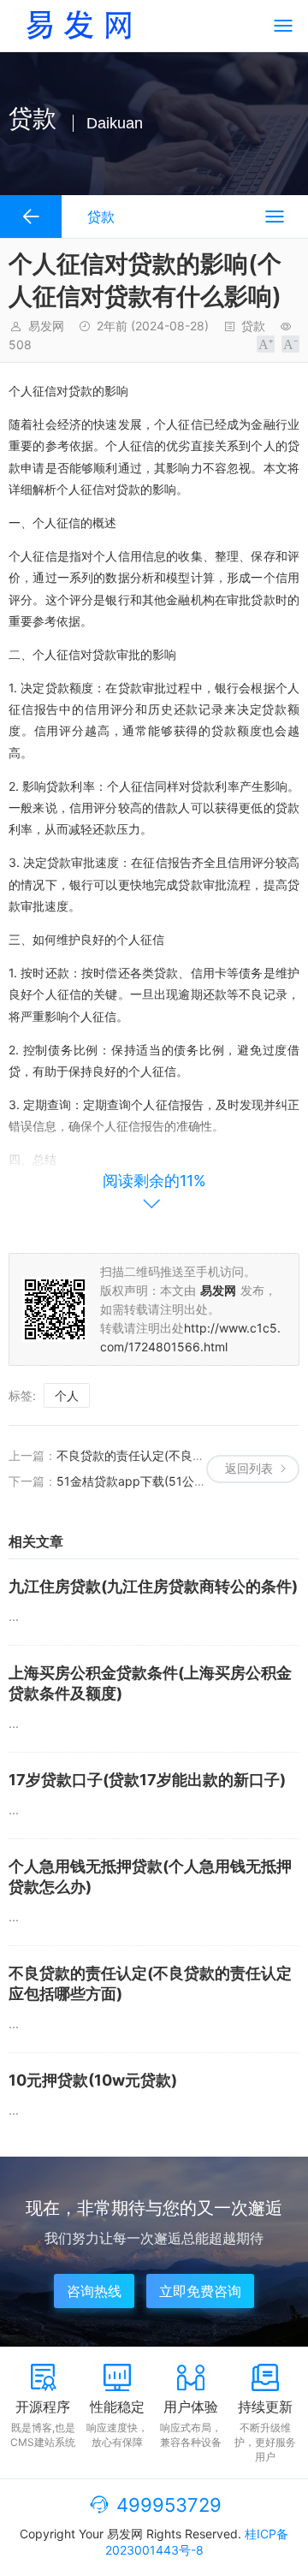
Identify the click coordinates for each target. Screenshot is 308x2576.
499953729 (169, 2505)
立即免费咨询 (200, 2291)
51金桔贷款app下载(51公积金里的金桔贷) (169, 1481)
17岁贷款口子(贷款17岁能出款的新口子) (147, 1780)
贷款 (253, 326)
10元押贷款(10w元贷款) (93, 2080)
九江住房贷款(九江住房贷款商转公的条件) (153, 1586)
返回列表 (249, 1468)
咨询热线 (94, 2291)
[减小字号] (290, 344)
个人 (67, 1395)
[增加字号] (266, 344)
